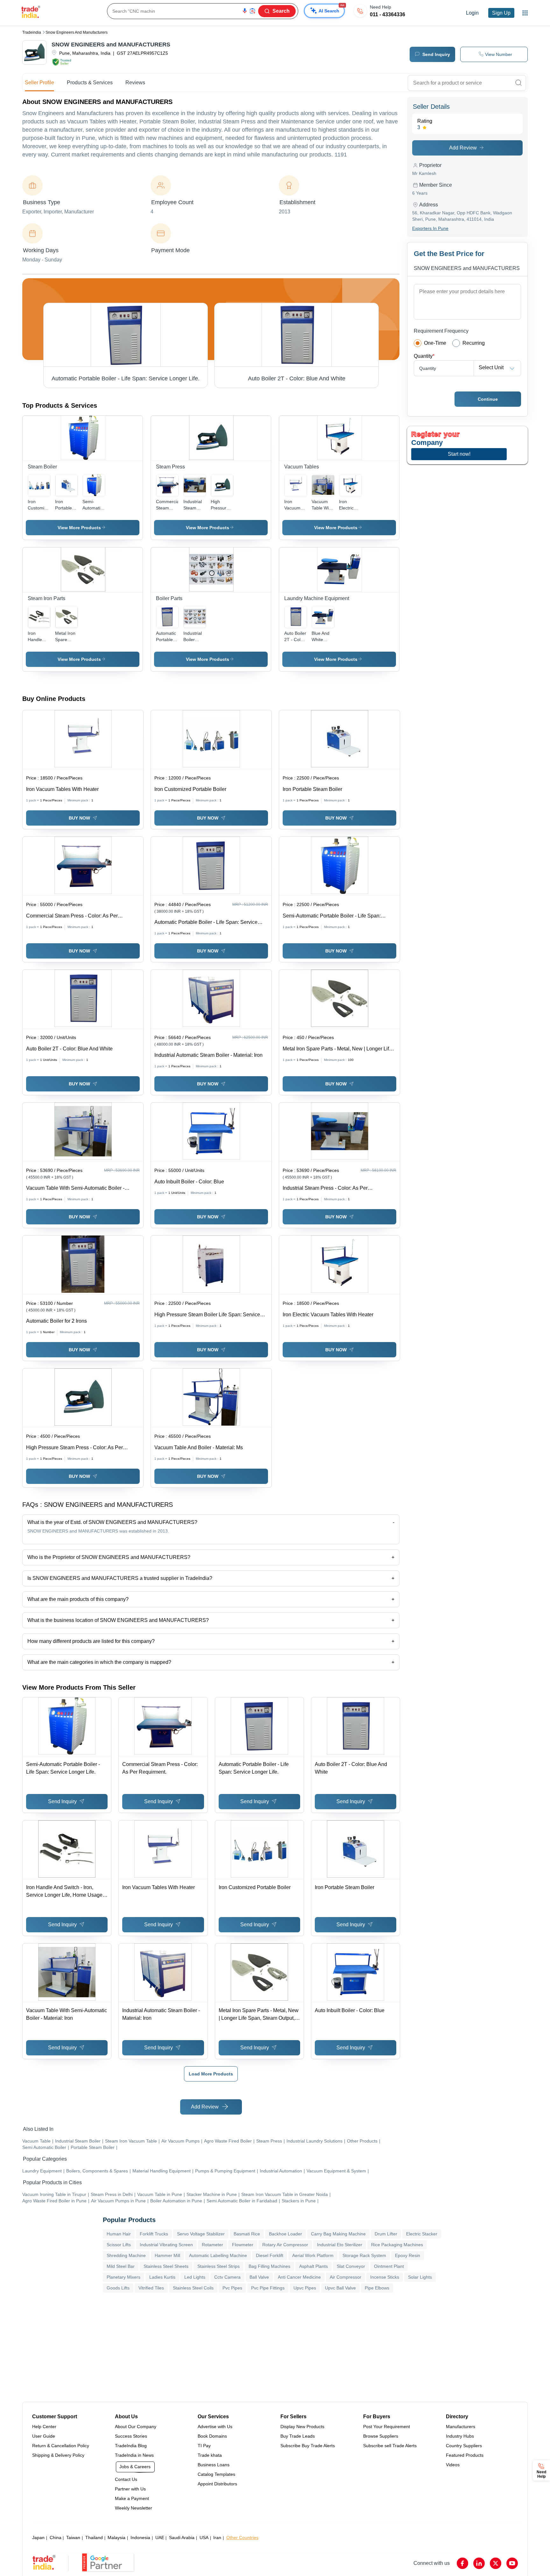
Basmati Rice (247, 2234)
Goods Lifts (118, 2288)
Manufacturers (461, 2427)
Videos (453, 2465)
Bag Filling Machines (269, 2266)
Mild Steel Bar (121, 2266)
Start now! (459, 454)
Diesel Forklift (270, 2255)
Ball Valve (259, 2277)
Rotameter (212, 2245)
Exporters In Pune (430, 228)
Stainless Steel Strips (219, 2266)
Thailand (94, 2538)
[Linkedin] (479, 2563)
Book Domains (212, 2436)
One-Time (435, 343)
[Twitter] (496, 2563)
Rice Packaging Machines (397, 2245)
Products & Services (90, 83)
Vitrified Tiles (151, 2288)
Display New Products (302, 2427)
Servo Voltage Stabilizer (201, 2234)
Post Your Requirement (387, 2427)
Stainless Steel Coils (193, 2288)
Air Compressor (346, 2277)
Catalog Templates (216, 2474)
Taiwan (73, 2538)
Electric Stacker (422, 2234)
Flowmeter (243, 2245)
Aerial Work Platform (313, 2255)
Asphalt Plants (314, 2266)
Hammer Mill (167, 2255)
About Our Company (136, 2427)
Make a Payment (132, 2498)
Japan (38, 2538)
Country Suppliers (464, 2446)
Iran (217, 2538)
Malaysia (116, 2538)
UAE (160, 2538)
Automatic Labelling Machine (218, 2255)
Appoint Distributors (217, 2484)
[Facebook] (462, 2563)
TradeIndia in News (134, 2455)
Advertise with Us (215, 2427)
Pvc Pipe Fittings (268, 2288)
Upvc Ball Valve (340, 2288)
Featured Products (465, 2455)
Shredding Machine (126, 2255)
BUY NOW (79, 818)
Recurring (474, 343)
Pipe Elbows (377, 2288)
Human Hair (119, 2234)
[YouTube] (512, 2563)
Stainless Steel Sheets (166, 2266)
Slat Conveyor (351, 2266)
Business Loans (214, 2465)
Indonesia (140, 2538)
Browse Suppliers (381, 2436)
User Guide (44, 2436)
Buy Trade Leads (298, 2436)
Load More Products (211, 2074)
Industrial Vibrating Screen (166, 2245)
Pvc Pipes (232, 2288)
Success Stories (131, 2436)
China (56, 2538)
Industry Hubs (460, 2436)
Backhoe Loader (286, 2234)
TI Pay (204, 2446)
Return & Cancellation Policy (61, 2446)
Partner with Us (130, 2489)
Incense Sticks (385, 2277)
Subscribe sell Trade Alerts (390, 2446)
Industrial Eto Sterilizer (340, 2245)
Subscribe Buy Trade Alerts (308, 2446)
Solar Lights (420, 2277)
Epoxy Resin (408, 2255)
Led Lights (195, 2277)
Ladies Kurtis (162, 2277)
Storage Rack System (364, 2255)
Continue (488, 399)
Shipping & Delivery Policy (58, 2455)
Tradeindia (32, 32)
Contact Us (126, 2479)
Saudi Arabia (182, 2538)
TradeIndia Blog (131, 2446)
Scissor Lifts (119, 2245)
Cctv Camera (227, 2277)
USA (204, 2538)
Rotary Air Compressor (285, 2245)
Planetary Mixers (123, 2277)
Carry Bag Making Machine (338, 2234)
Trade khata (210, 2455)
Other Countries (242, 2538)
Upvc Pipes (305, 2288)
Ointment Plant (389, 2266)
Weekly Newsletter (134, 2508)
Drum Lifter (386, 2234)
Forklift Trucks (154, 2234)
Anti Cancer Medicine (299, 2277)
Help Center (44, 2427)
